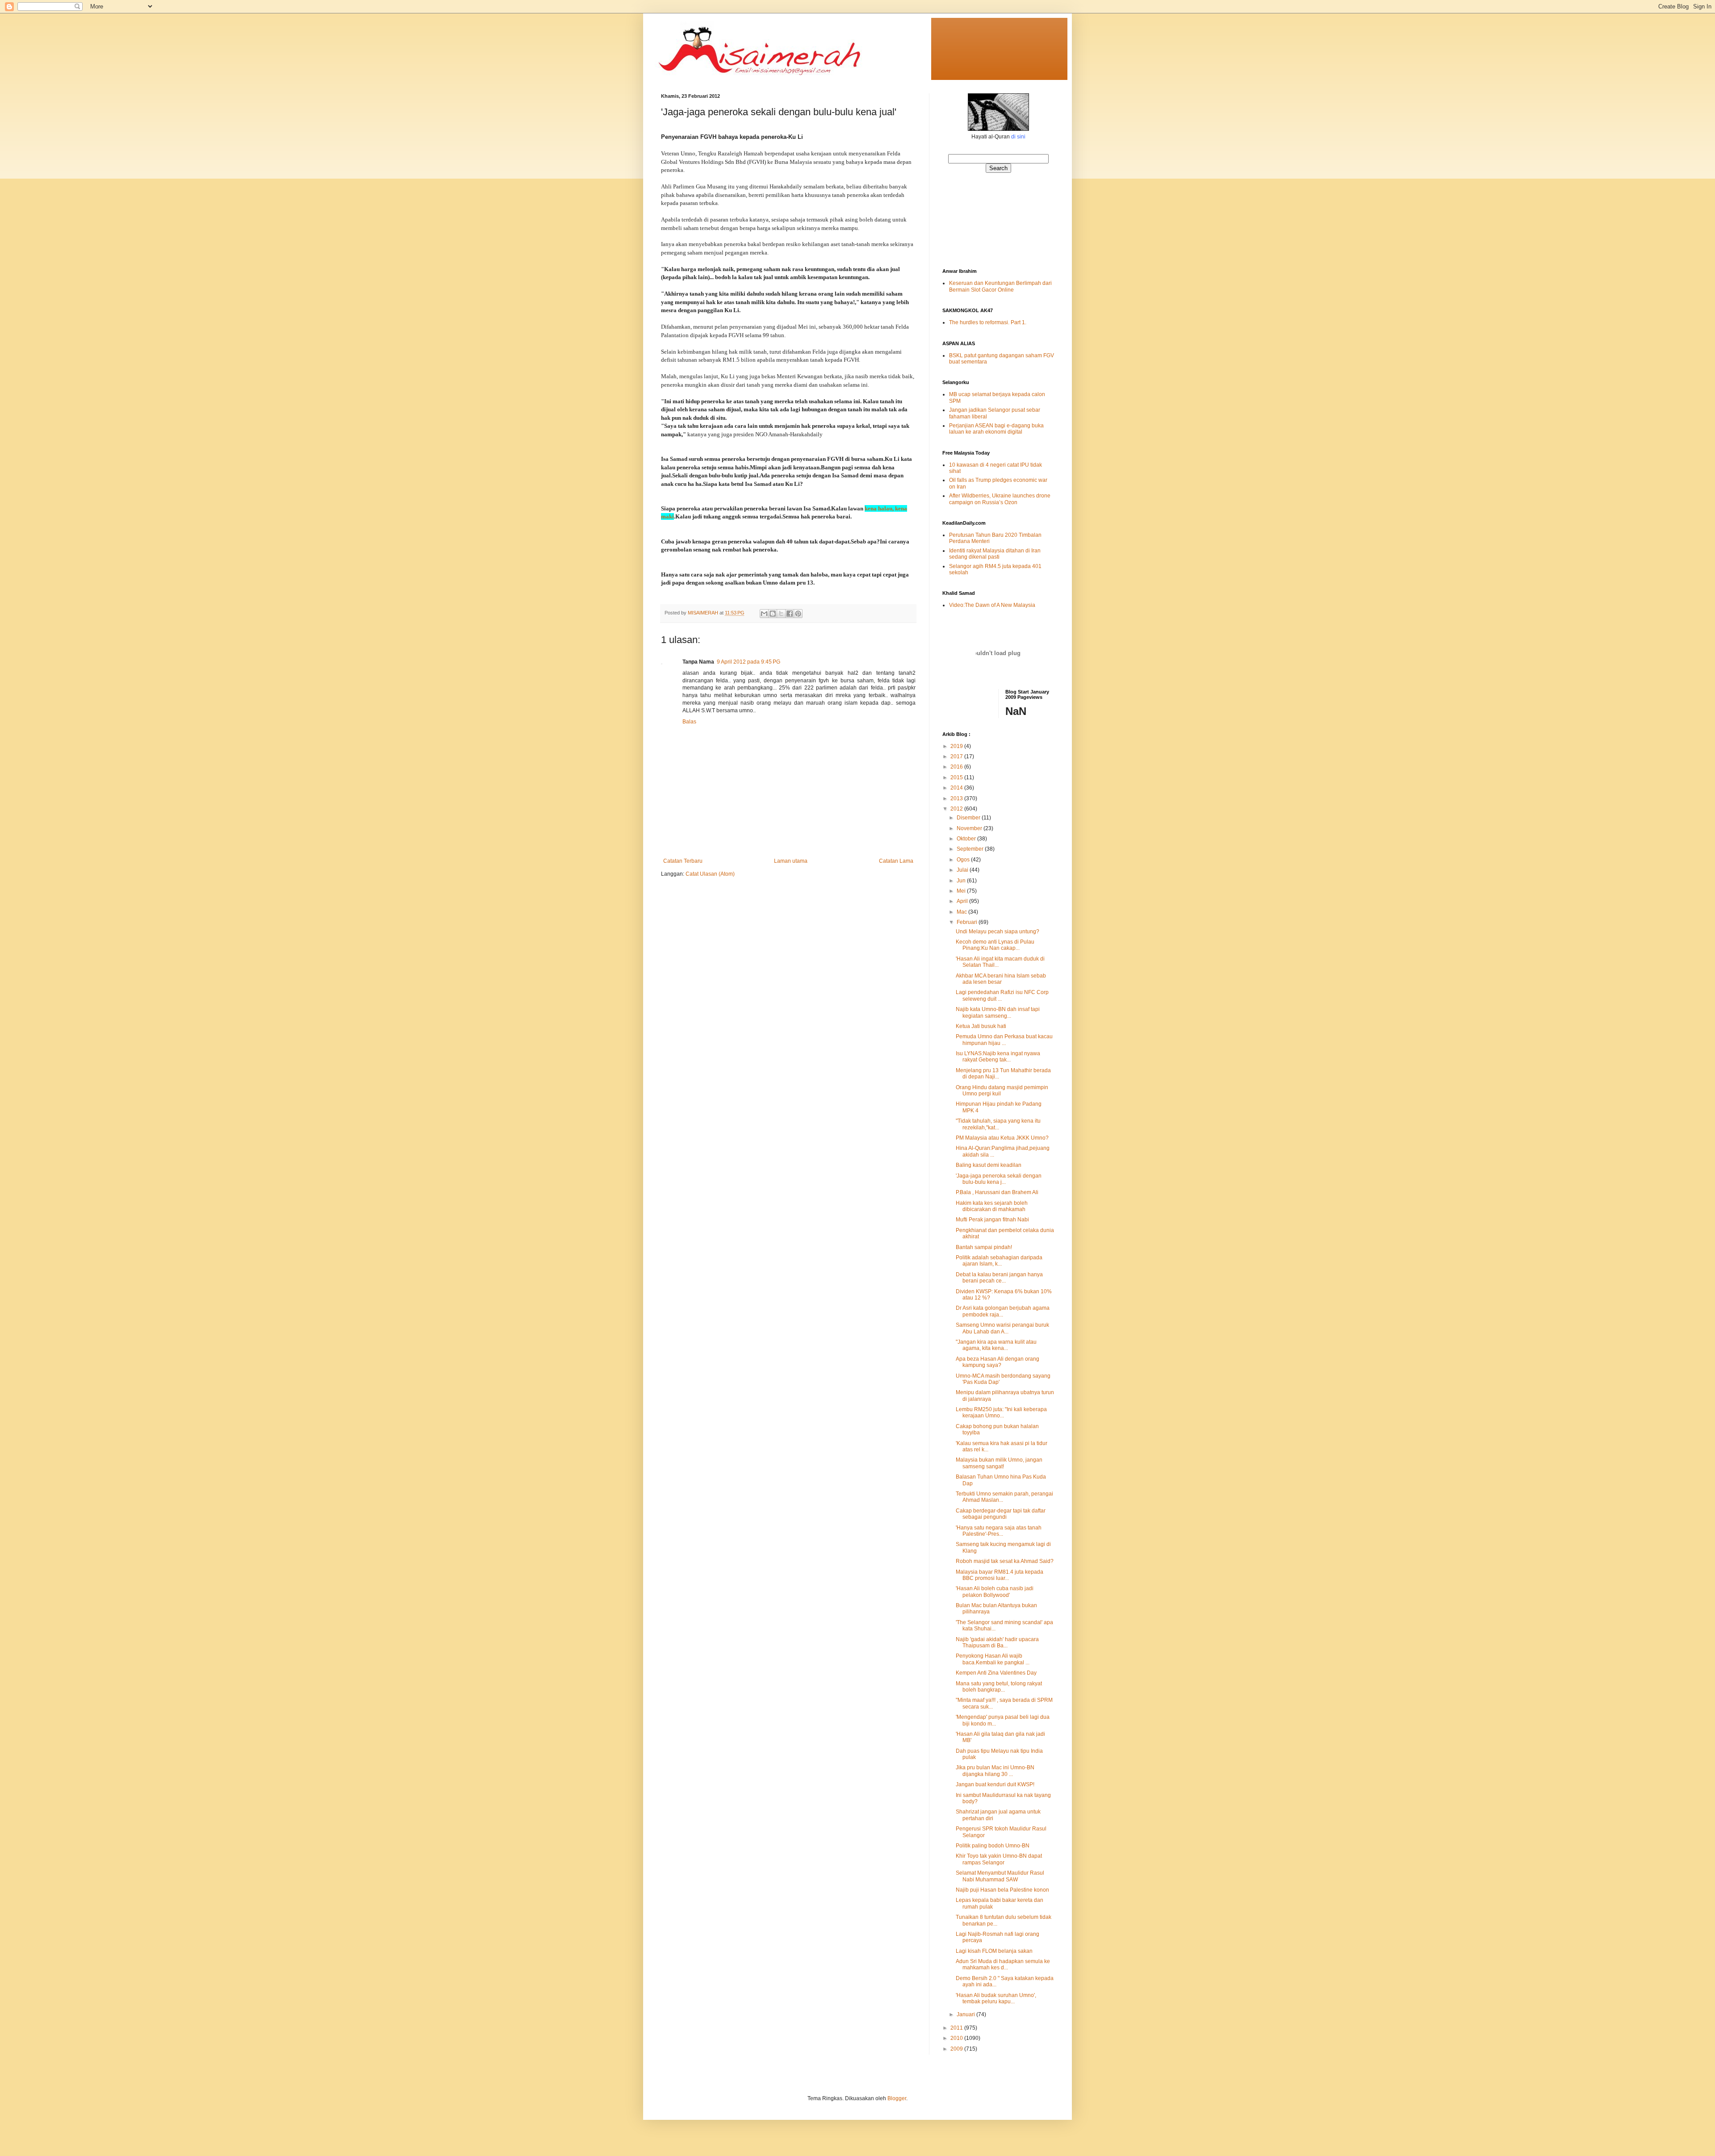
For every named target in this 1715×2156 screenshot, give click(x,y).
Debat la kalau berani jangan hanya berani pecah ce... (999, 1278)
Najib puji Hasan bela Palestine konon (1002, 1890)
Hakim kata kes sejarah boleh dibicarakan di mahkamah (992, 1206)
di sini (1018, 137)
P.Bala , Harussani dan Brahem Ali (997, 1192)
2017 (957, 756)
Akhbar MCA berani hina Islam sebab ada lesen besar (1001, 979)
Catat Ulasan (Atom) (710, 874)
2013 (957, 798)
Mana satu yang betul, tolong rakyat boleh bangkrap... (999, 1687)
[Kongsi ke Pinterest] (798, 614)
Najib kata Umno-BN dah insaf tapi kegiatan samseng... (998, 1012)
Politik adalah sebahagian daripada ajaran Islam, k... (999, 1261)
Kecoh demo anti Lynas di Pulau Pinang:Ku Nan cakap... (995, 945)
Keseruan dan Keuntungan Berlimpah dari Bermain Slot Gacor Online (1000, 286)
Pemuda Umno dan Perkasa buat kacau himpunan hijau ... (1004, 1040)
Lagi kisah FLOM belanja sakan (994, 1951)
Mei (962, 891)
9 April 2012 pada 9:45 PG (749, 662)
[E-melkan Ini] (764, 614)
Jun (962, 881)
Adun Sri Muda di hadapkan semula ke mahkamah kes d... (1003, 1964)
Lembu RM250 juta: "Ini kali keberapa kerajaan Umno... (1001, 1412)
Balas (689, 722)
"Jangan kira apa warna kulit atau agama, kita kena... (996, 1345)
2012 (957, 809)
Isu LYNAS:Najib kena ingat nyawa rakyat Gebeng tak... (998, 1057)
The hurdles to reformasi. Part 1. (988, 322)
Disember (969, 818)
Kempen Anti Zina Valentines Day (996, 1673)
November (970, 828)
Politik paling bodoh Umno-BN (993, 1846)
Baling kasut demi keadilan (989, 1165)
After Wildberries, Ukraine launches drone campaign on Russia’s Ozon (1000, 499)
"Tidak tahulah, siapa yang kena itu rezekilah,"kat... (998, 1124)
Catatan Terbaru (683, 861)
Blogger (897, 2098)
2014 (957, 788)
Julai (963, 870)
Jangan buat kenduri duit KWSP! (995, 1784)
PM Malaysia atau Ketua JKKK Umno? (1002, 1138)
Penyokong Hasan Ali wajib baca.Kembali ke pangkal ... (993, 1659)
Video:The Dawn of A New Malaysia (992, 605)
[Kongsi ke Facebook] (790, 614)
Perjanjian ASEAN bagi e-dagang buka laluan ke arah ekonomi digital (996, 429)
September (971, 849)
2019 (957, 746)
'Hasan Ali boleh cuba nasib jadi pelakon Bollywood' (995, 1592)
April (963, 901)
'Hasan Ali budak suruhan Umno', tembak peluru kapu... (996, 1998)
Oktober (967, 839)
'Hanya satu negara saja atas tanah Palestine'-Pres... (999, 1531)
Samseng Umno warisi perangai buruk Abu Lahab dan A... (1002, 1328)
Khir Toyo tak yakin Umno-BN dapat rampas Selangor (999, 1859)
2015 (957, 777)
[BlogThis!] (773, 614)
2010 (957, 2038)
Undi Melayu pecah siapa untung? (998, 932)
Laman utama (791, 861)
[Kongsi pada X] (781, 614)
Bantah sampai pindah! (984, 1247)
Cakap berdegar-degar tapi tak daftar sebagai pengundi (1001, 1514)
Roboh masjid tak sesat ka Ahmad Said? (1005, 1561)
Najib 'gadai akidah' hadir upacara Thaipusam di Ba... (997, 1642)
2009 (957, 2049)
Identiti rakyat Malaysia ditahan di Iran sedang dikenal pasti (995, 554)
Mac (962, 912)
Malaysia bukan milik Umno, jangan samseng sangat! (999, 1463)
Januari (966, 2014)
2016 (957, 767)
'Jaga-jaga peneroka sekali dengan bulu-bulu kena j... (999, 1179)
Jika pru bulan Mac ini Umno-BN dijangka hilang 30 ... (995, 1771)
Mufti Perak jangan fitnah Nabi (992, 1220)
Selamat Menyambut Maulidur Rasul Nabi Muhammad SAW (1000, 1876)
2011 (957, 2028)
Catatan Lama (896, 861)
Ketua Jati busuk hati (981, 1026)
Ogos (964, 860)
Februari (968, 922)
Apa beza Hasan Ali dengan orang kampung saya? (998, 1362)
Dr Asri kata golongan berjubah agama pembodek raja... (1003, 1311)
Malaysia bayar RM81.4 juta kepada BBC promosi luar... (1000, 1575)
